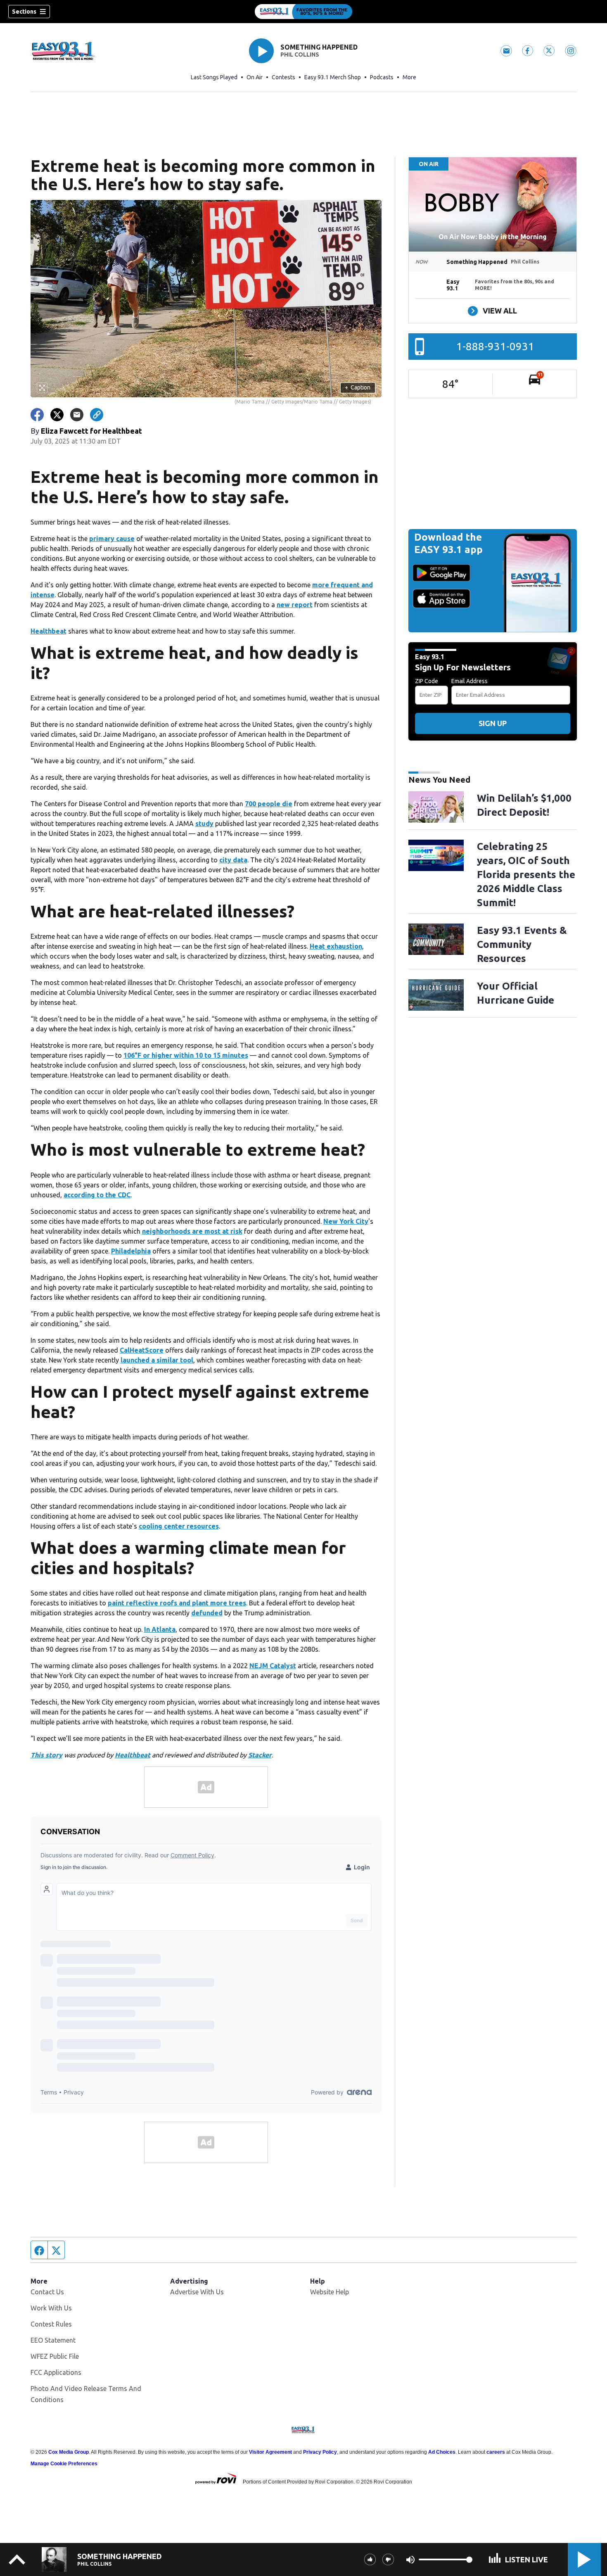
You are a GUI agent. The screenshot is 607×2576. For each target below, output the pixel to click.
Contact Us (47, 2292)
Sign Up (493, 723)
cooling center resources (179, 1526)
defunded (207, 1613)
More (409, 77)
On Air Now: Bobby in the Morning (493, 237)
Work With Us (51, 2308)
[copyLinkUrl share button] (97, 415)
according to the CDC (97, 1195)
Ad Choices (442, 2452)
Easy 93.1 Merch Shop (333, 77)
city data (233, 860)
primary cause (112, 539)
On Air (255, 77)
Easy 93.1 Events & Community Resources (522, 944)
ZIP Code (427, 681)
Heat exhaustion (336, 946)
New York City (346, 1221)
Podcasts (382, 77)
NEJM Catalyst (273, 1666)
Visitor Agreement (270, 2452)
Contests (283, 77)
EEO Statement (53, 2340)
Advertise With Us (197, 2292)
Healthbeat (49, 631)
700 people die (269, 804)
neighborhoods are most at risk (192, 1231)
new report (295, 605)
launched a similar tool (157, 1360)
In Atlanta (160, 1629)
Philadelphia (131, 1251)
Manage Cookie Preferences (64, 2464)
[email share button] (77, 415)
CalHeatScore (142, 1350)
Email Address (469, 681)
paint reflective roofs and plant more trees (177, 1603)
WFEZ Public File (55, 2356)
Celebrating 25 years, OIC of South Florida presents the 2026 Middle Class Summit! (526, 875)
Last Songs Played (214, 77)
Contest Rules (51, 2324)
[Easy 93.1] (303, 12)
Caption (358, 387)
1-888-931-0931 (495, 346)
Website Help (330, 2292)
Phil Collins (300, 55)
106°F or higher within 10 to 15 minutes (186, 1055)
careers (496, 2452)
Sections (24, 12)
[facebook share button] (37, 415)
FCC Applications (56, 2372)
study (204, 824)
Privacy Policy (320, 2452)
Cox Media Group (69, 2452)
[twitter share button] (57, 415)
